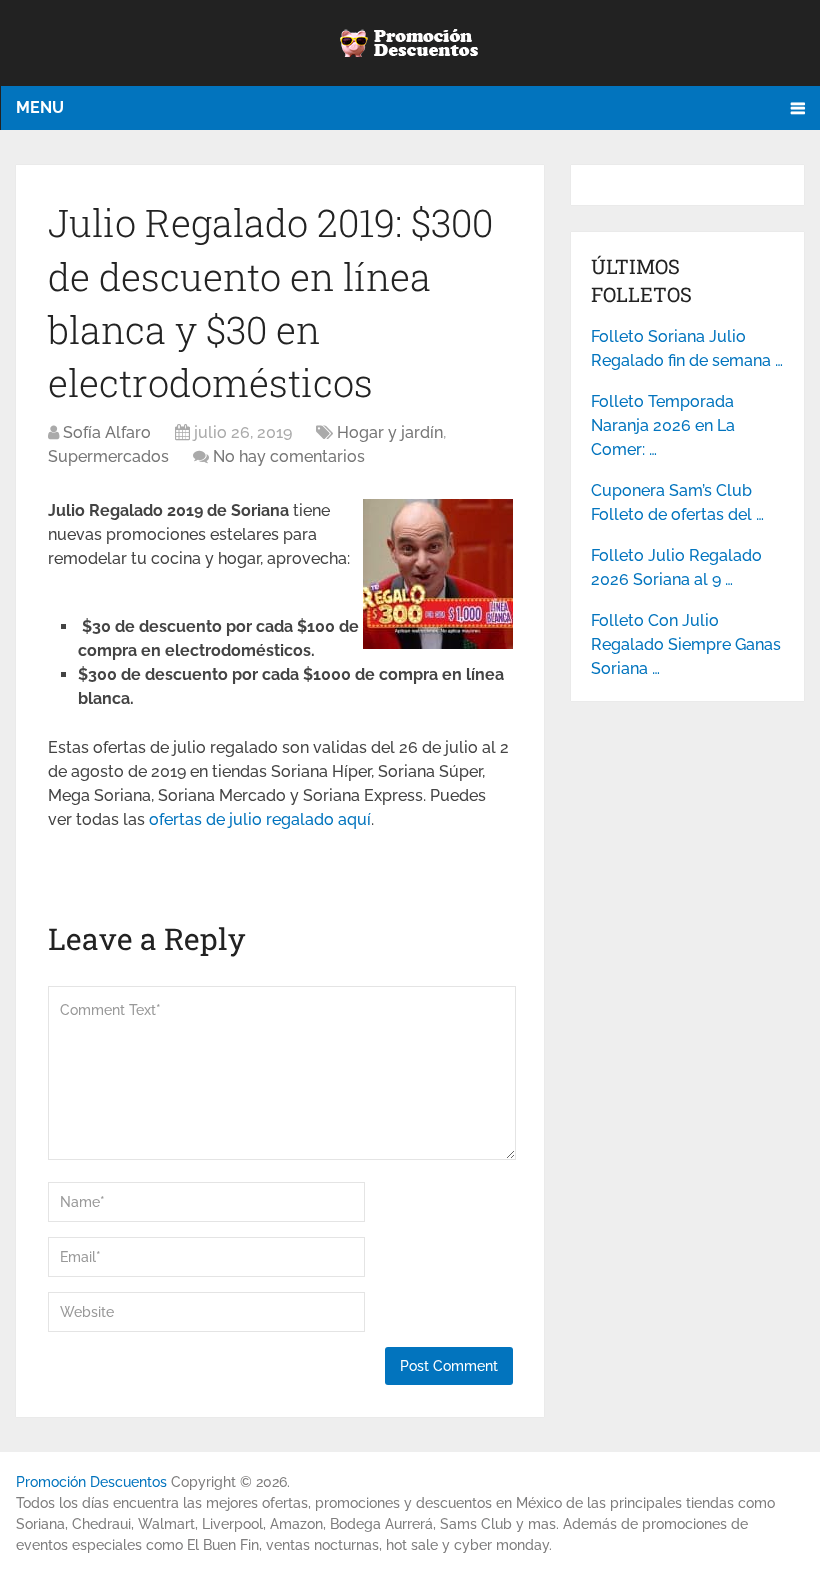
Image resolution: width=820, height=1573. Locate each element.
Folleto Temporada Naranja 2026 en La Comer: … (663, 425)
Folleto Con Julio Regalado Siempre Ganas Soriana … (686, 644)
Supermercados (108, 456)
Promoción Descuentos (91, 1482)
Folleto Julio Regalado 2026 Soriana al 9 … (676, 567)
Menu (40, 107)
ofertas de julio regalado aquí (260, 819)
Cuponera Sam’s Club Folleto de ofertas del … (677, 502)
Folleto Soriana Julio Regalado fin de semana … (687, 348)
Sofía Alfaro (107, 432)
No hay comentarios (289, 456)
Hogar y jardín (390, 432)
